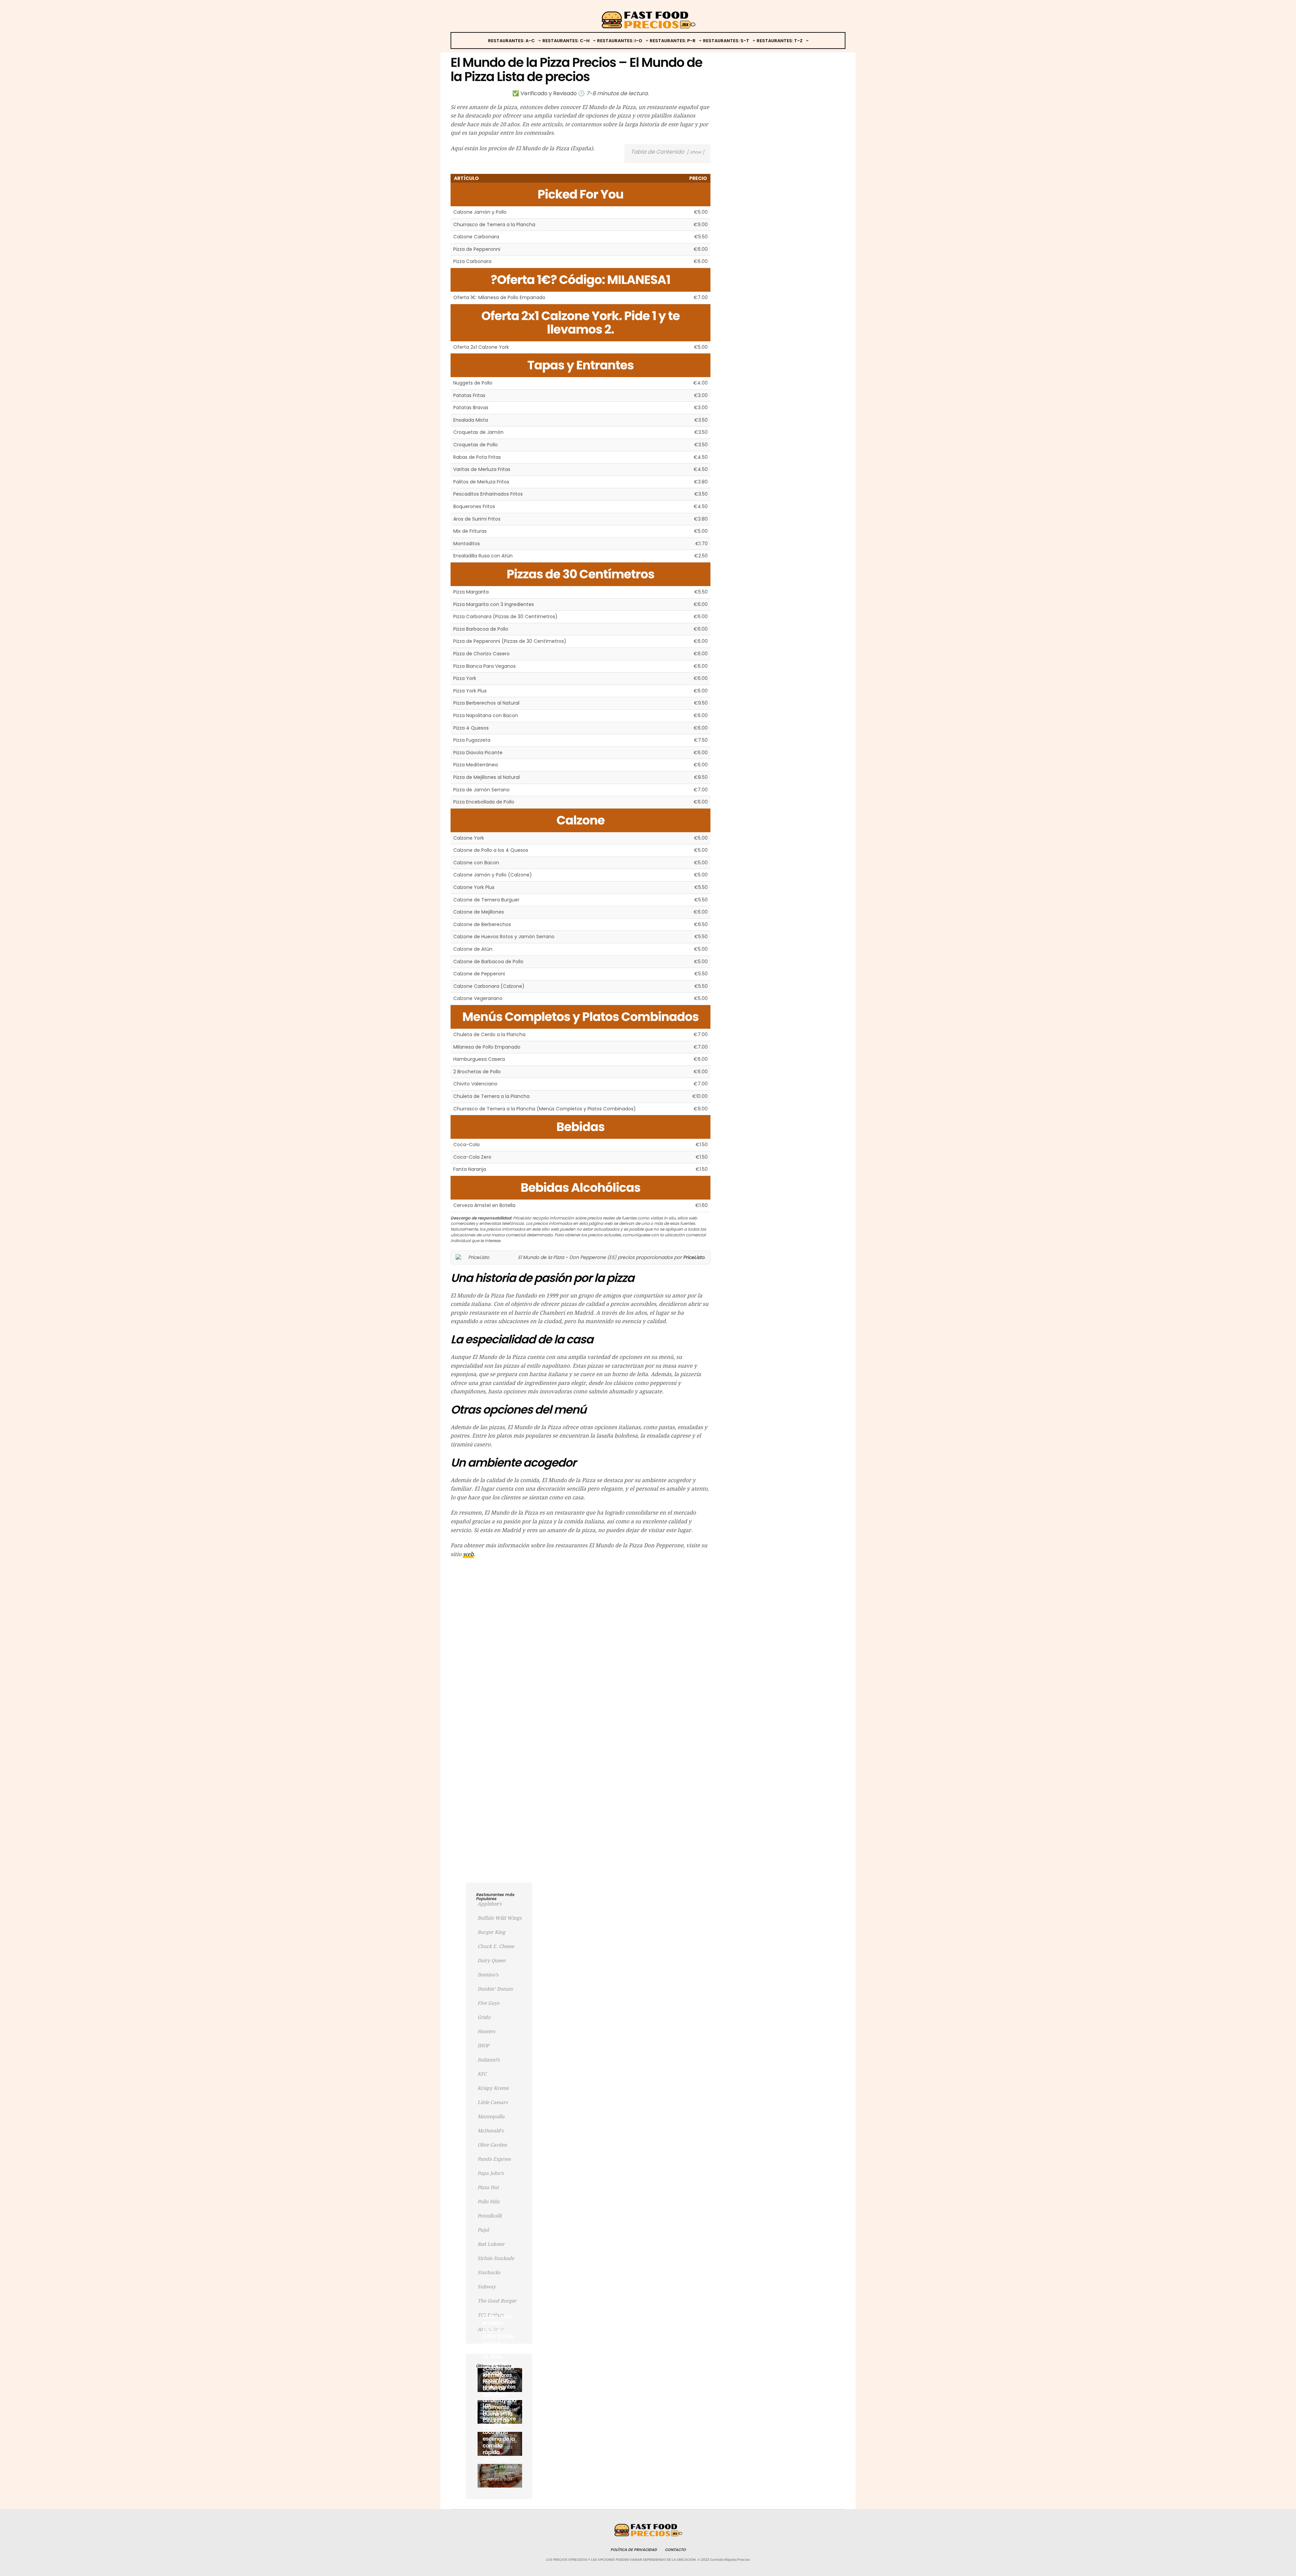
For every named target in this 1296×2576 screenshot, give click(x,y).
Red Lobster (491, 2244)
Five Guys (488, 2003)
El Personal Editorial (506, 2470)
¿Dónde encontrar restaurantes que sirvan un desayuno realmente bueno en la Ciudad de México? (499, 2400)
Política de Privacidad (634, 2550)
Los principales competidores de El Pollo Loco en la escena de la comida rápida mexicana (499, 2432)
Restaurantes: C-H (566, 41)
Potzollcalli (490, 2216)
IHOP (483, 2046)
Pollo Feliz (489, 2202)
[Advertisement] (580, 1612)
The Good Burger (497, 2301)
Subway (487, 2287)
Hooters (486, 2031)
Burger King (491, 1932)
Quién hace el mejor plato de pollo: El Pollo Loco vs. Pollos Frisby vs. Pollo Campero (498, 2340)
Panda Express (494, 2159)
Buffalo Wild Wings (500, 1918)
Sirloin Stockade (496, 2258)
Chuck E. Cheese (496, 1946)
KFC (482, 2074)
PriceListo (694, 1257)
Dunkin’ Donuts (495, 1989)
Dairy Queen (492, 1961)
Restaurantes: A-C (511, 41)
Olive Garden (492, 2145)
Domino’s (488, 1975)
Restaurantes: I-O (620, 41)
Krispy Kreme (493, 2088)
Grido (484, 2017)
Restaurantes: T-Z (780, 41)
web (468, 1554)
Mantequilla (491, 2117)
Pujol (483, 2230)
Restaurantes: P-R (673, 41)
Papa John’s (491, 2173)
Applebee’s (490, 1904)
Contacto (675, 2550)
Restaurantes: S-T (726, 41)
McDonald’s (491, 2131)
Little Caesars (493, 2102)
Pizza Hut (488, 2187)
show (695, 152)
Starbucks (489, 2272)
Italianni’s (489, 2060)
